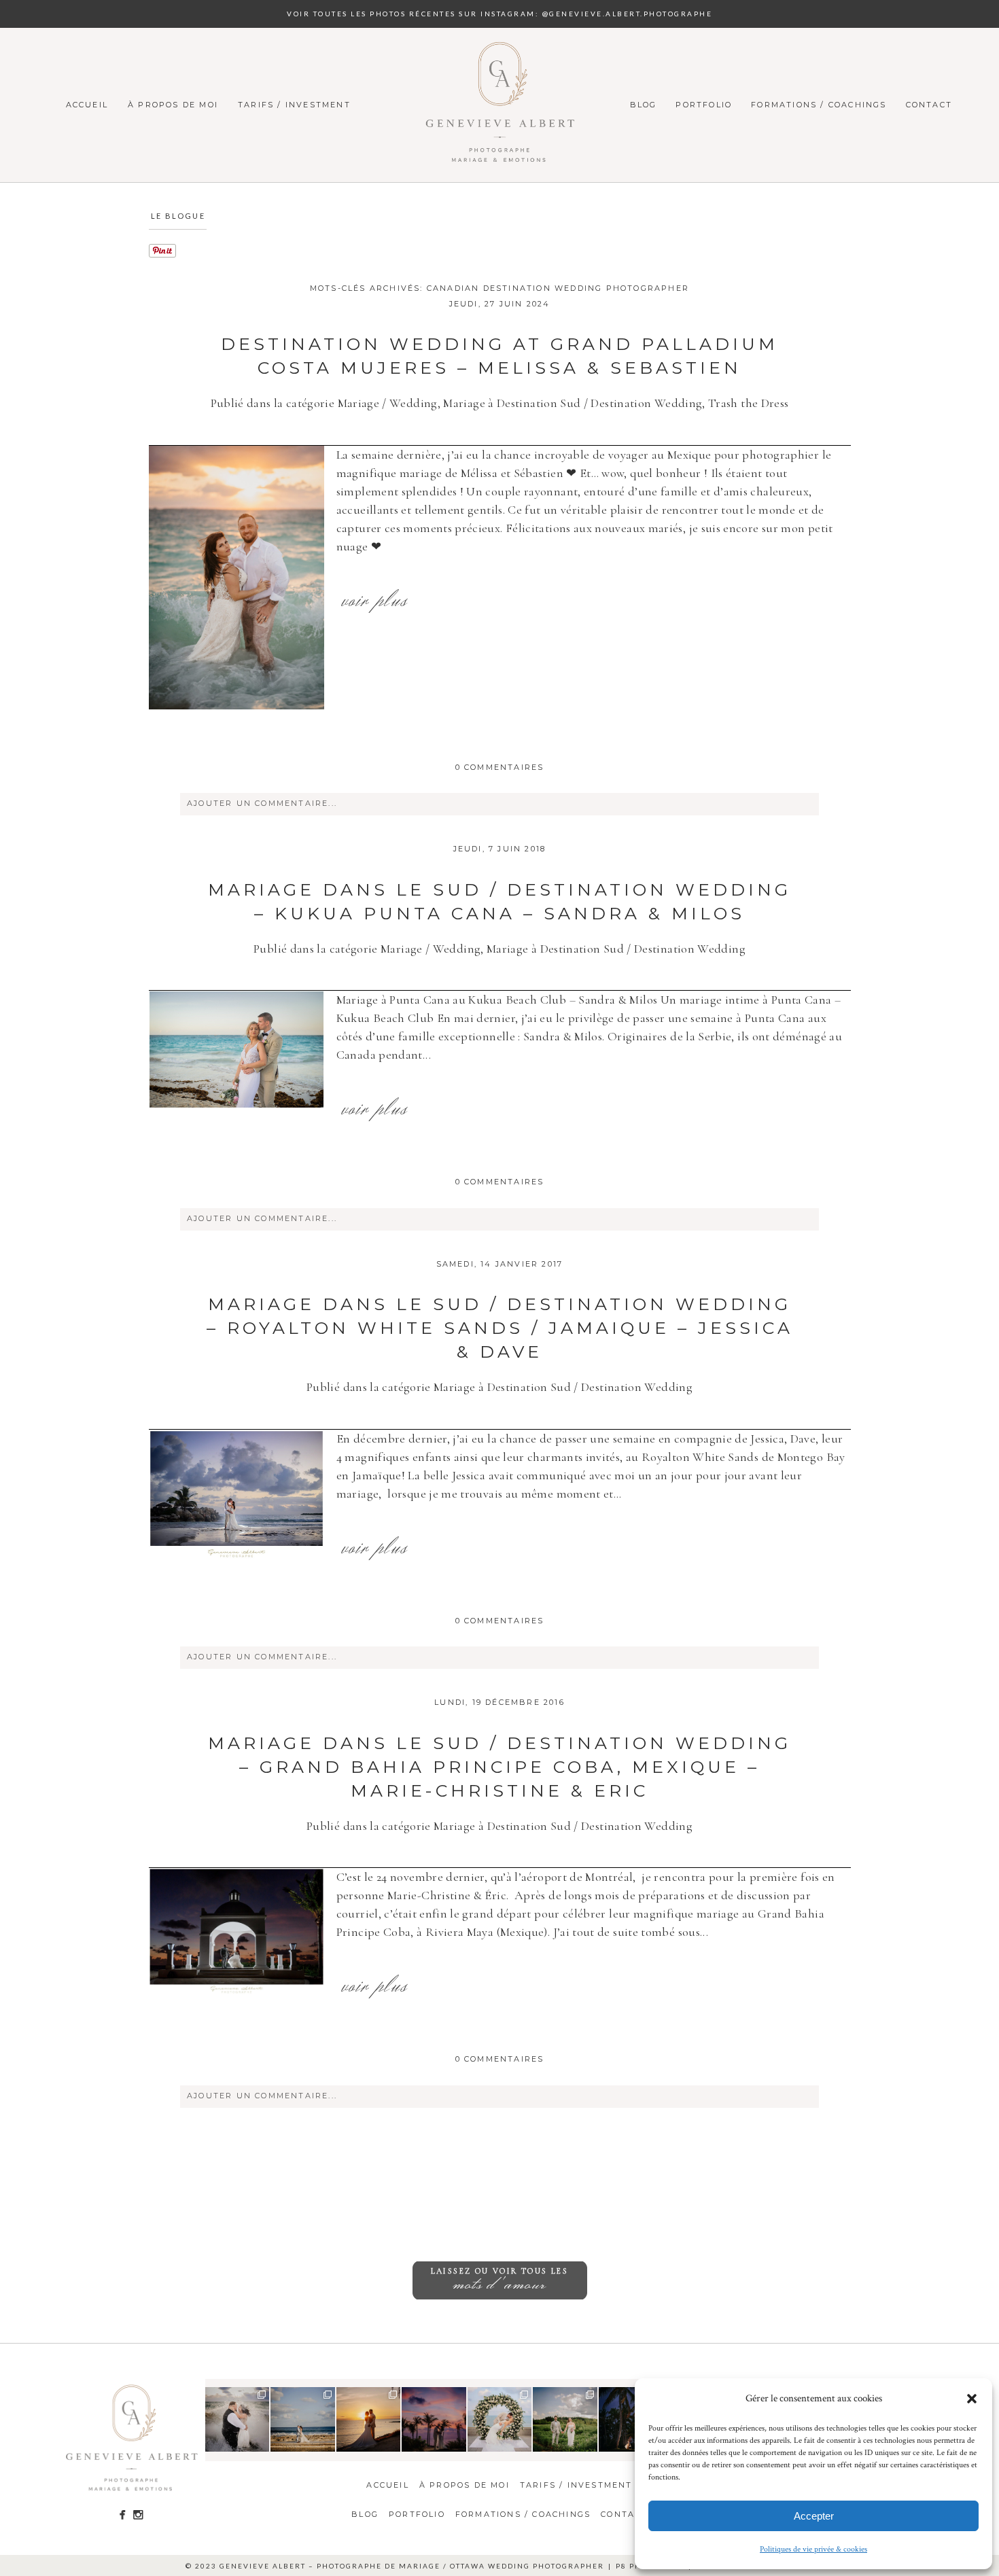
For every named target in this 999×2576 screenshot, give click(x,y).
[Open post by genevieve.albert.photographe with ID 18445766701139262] (303, 2419)
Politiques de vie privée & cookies (813, 2549)
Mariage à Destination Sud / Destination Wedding (573, 403)
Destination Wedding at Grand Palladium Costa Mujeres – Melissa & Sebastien (500, 356)
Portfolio (704, 105)
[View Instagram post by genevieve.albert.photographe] (261, 2443)
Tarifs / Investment (294, 105)
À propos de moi (173, 105)
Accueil (87, 105)
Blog (644, 105)
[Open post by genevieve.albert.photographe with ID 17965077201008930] (565, 2419)
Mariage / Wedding (388, 403)
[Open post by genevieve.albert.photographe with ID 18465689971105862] (369, 2419)
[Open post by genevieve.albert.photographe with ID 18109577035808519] (500, 2419)
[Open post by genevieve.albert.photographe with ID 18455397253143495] (238, 2419)
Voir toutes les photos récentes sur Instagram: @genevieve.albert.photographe (500, 14)
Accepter (814, 2516)
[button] (972, 2399)
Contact (929, 105)
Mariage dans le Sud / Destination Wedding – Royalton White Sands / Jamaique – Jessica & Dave (500, 1328)
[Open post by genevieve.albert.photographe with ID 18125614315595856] (434, 2419)
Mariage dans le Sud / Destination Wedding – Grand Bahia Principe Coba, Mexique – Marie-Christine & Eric (500, 1767)
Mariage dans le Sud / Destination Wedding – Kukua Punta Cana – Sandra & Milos (500, 901)
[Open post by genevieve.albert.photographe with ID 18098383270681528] (631, 2419)
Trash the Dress (748, 403)
